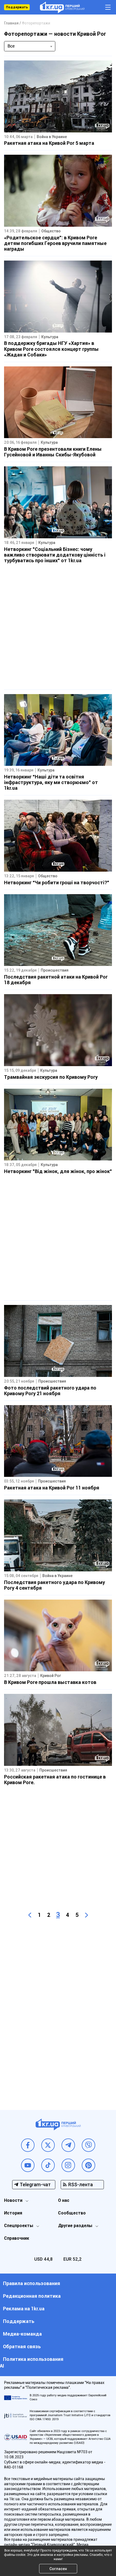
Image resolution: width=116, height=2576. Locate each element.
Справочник (17, 2238)
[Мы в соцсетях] (28, 2145)
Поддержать (17, 7)
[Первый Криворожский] (62, 7)
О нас (64, 2200)
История (13, 2213)
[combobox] (30, 46)
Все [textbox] (11, 46)
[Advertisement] (58, 627)
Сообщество (72, 2213)
